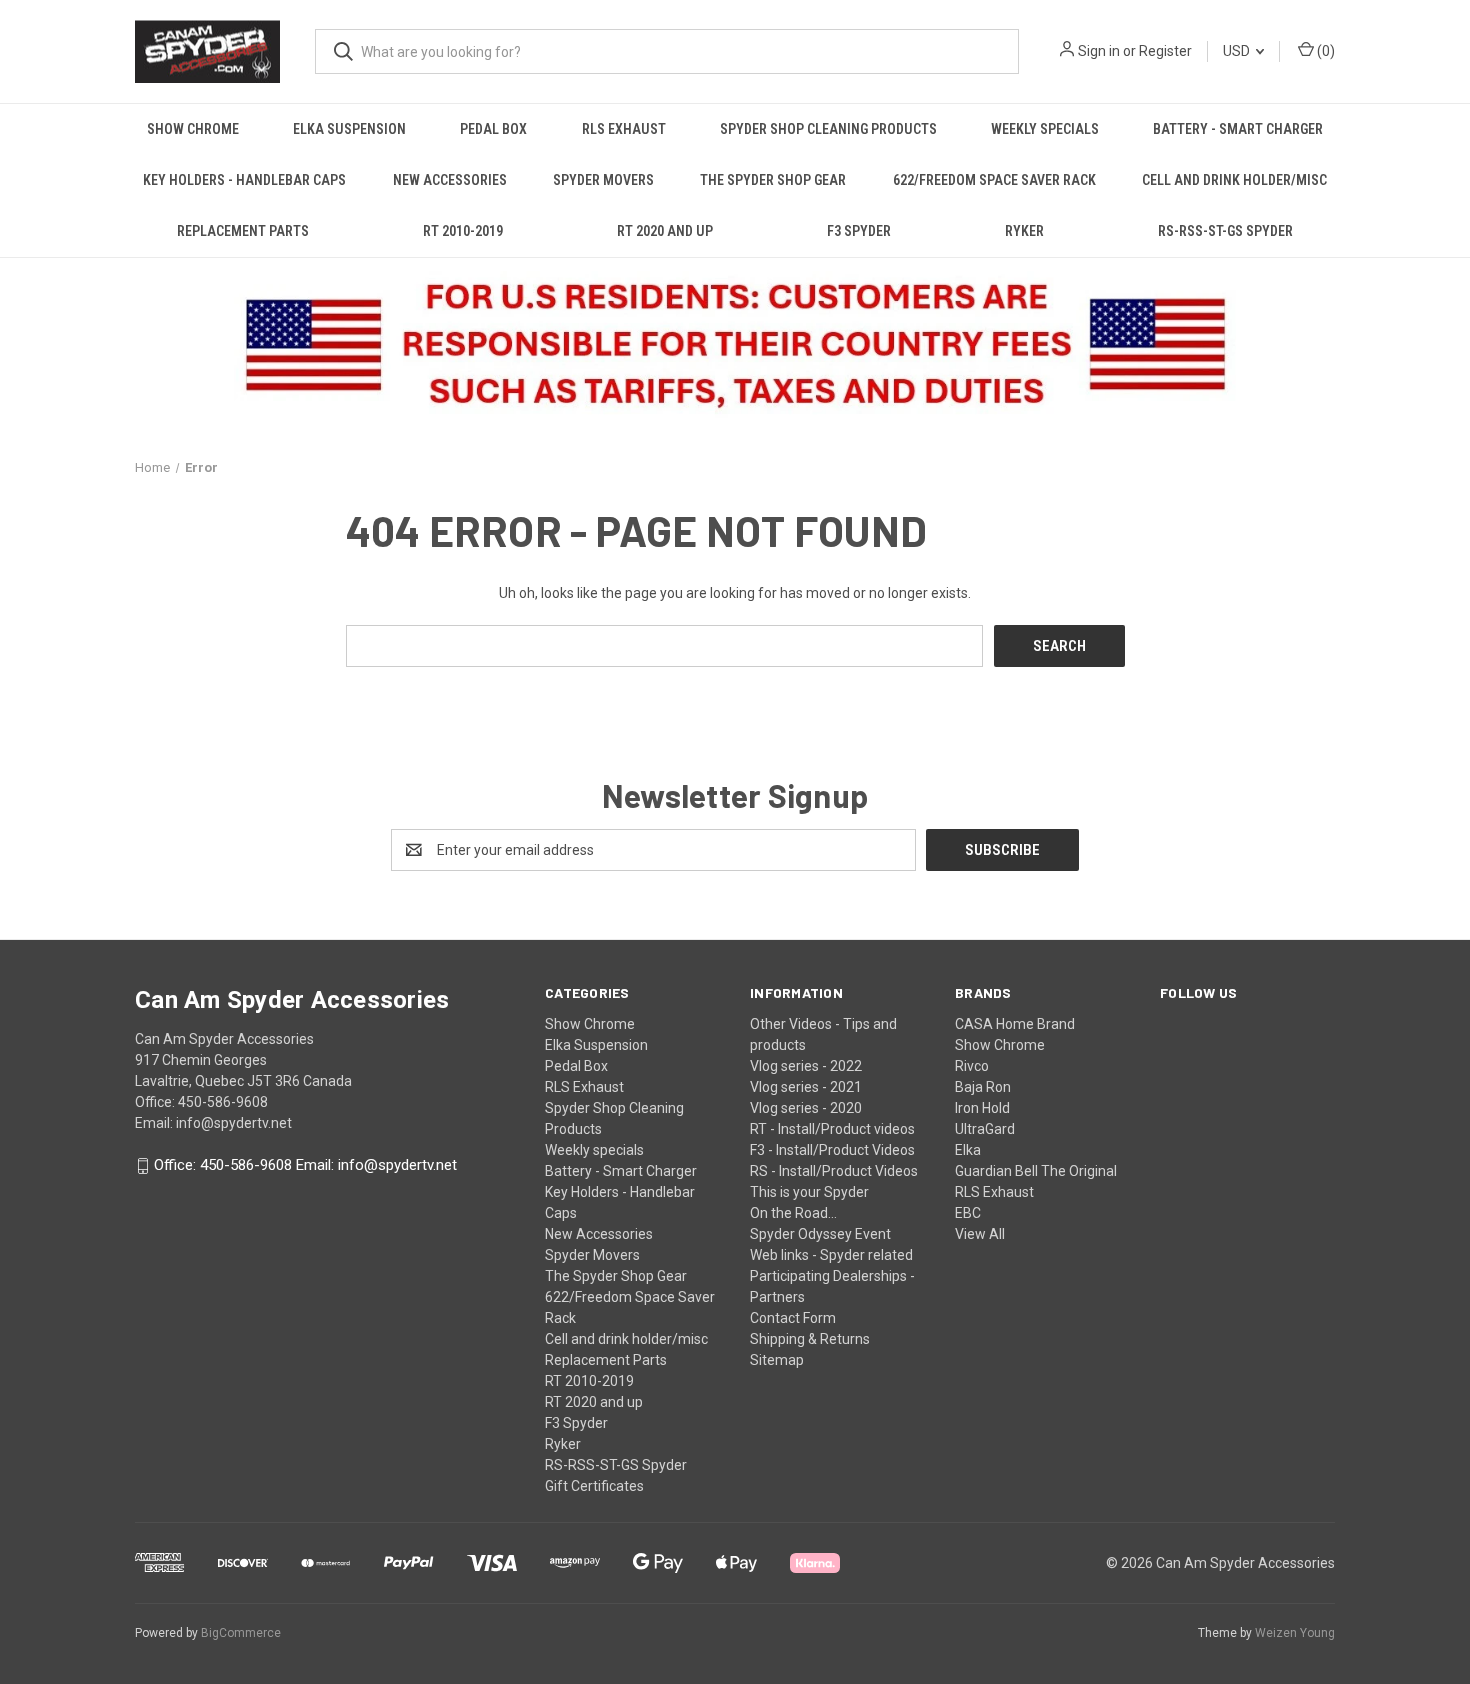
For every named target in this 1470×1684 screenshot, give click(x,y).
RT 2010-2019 (463, 231)
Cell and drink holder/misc (1234, 180)
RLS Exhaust (624, 129)
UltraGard (985, 1129)
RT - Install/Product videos (832, 1129)
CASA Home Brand (1015, 1024)
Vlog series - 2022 (806, 1066)
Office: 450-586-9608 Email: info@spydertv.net (305, 1166)
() (1324, 51)
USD (1238, 51)
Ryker (1024, 231)
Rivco (972, 1066)
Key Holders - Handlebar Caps (244, 180)
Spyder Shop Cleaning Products (828, 129)
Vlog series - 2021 (806, 1087)
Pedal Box (493, 129)
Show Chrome (193, 129)
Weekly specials (1045, 129)
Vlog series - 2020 (806, 1108)
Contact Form (793, 1318)
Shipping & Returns (810, 1339)
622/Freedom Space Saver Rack (994, 180)
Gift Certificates (594, 1486)
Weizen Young (1295, 1633)
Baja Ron (983, 1087)
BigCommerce (241, 1633)
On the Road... (793, 1213)
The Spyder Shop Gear (773, 180)
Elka (968, 1150)
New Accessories (450, 180)
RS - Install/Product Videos (834, 1171)
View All (980, 1234)
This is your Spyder (809, 1192)
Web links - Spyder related (831, 1255)
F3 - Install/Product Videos (832, 1150)
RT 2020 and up (665, 231)
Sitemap (777, 1360)
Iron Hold (982, 1108)
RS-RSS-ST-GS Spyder (1225, 231)
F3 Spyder (859, 231)
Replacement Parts (243, 231)
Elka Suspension (349, 129)
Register (1165, 51)
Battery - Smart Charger (1238, 129)
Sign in (1099, 51)
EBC (968, 1213)
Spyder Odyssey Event (820, 1234)
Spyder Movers (603, 180)
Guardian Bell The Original (1036, 1171)
